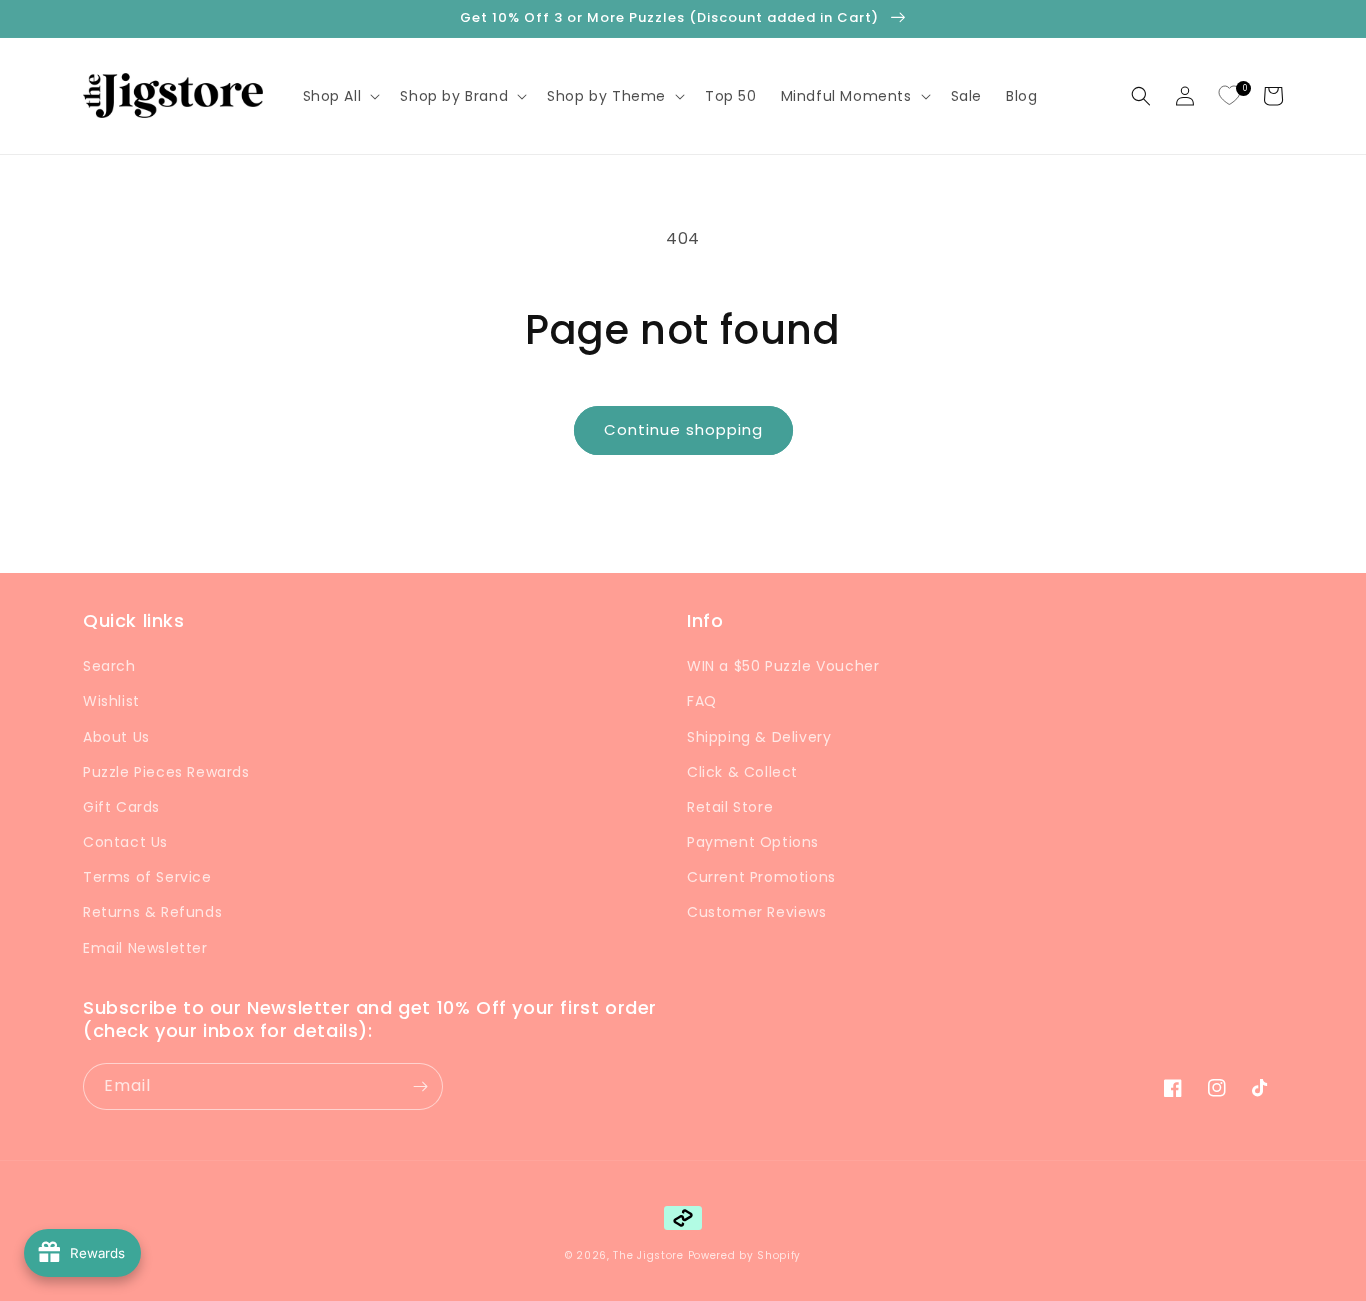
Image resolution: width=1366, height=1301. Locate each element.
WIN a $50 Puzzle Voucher (783, 666)
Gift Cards (121, 807)
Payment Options (753, 842)
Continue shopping (683, 429)
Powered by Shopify (745, 1255)
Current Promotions (761, 877)
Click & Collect (742, 772)
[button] (340, 96)
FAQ (702, 701)
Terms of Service (147, 877)
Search (109, 666)
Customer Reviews (757, 912)
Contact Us (125, 842)
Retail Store (730, 807)
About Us (116, 737)
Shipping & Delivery (759, 737)
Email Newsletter (145, 948)
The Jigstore (648, 1255)
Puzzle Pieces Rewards (166, 772)
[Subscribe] (420, 1086)
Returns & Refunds (152, 912)
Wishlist (111, 701)
